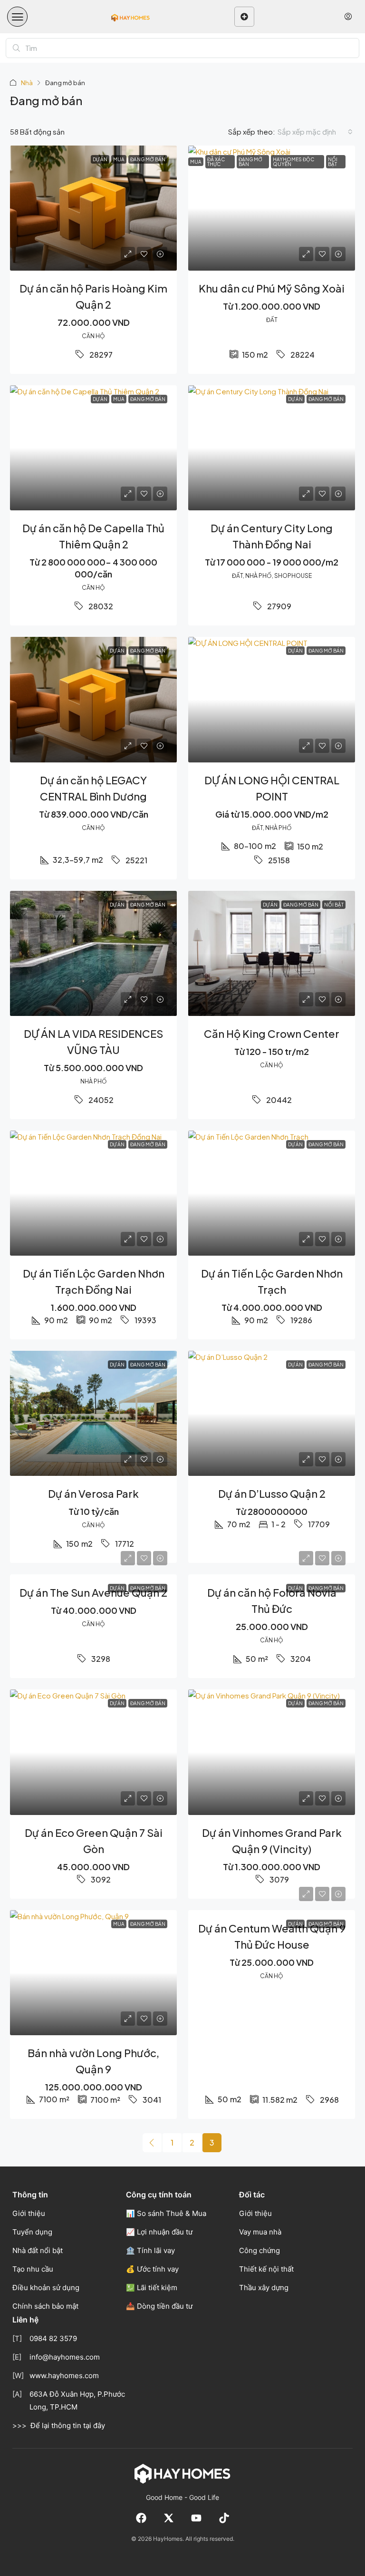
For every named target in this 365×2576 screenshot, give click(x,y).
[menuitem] (348, 17)
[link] (93, 208)
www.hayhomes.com (64, 2376)
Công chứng (259, 2250)
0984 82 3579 (53, 2338)
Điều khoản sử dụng (46, 2288)
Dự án (100, 399)
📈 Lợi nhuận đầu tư (159, 2232)
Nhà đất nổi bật (38, 2250)
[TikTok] (224, 2518)
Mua (196, 162)
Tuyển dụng (32, 2232)
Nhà (27, 83)
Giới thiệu (29, 2213)
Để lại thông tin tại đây (68, 2425)
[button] (17, 17)
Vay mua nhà (260, 2232)
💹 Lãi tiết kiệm (152, 2288)
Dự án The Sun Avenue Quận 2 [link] (93, 1592)
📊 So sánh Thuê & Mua (166, 2213)
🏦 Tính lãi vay (150, 2250)
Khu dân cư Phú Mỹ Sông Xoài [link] (272, 288)
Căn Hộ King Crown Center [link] (272, 1034)
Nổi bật (333, 162)
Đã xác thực (216, 162)
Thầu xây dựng (264, 2288)
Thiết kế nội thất (266, 2269)
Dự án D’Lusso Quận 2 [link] (272, 1493)
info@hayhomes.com (65, 2357)
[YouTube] (196, 2518)
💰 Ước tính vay (152, 2269)
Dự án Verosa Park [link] (93, 1493)
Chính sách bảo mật (45, 2306)
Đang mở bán (250, 162)
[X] (169, 2518)
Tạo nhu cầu (33, 2269)
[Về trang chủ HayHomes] (182, 2473)
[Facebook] (141, 2518)
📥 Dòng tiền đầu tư (159, 2306)
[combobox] (315, 132)
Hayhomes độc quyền (293, 162)
